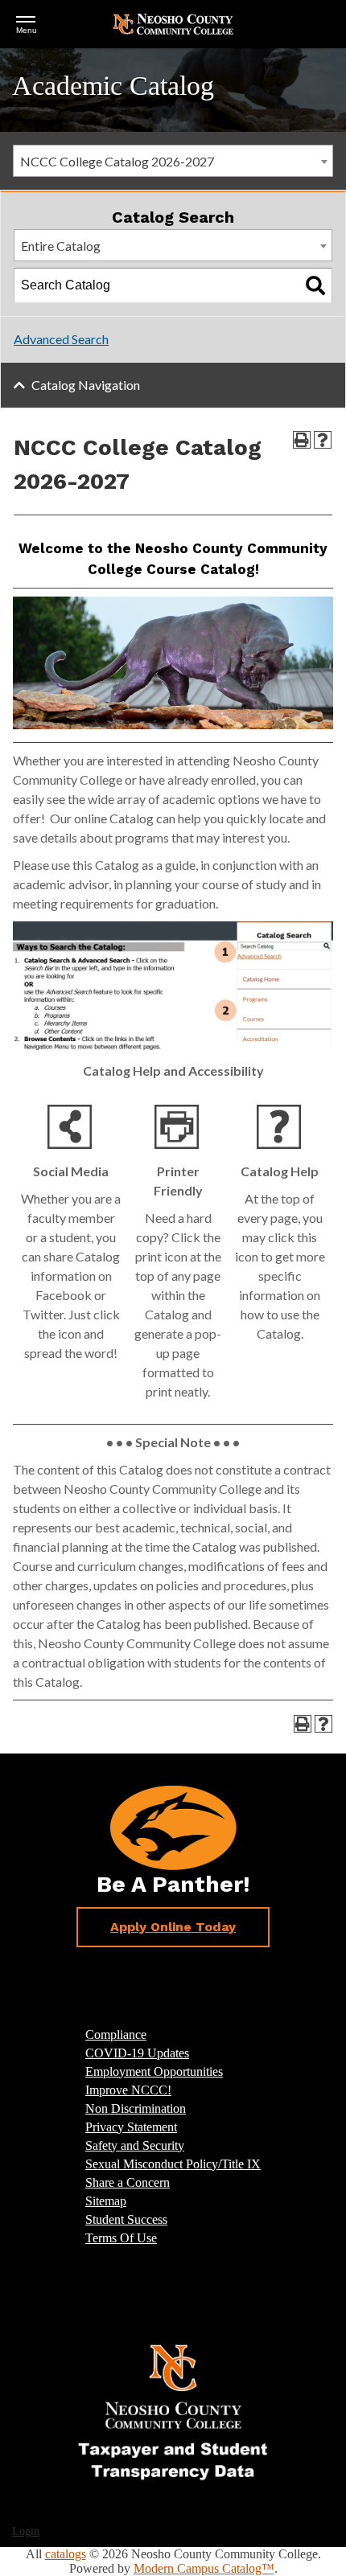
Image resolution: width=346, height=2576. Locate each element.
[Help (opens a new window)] (323, 440)
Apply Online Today (173, 1927)
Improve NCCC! (128, 2090)
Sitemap (106, 2201)
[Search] (315, 285)
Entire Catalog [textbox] (61, 246)
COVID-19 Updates (137, 2053)
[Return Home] (173, 23)
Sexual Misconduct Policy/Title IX (173, 2164)
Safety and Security (135, 2145)
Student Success (126, 2219)
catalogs (66, 2554)
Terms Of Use (121, 2238)
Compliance (116, 2035)
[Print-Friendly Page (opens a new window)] (302, 440)
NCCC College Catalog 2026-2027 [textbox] (117, 161)
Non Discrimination (136, 2108)
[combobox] (173, 161)
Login (26, 2531)
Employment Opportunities (154, 2071)
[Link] (173, 2411)
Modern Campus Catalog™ (204, 2568)
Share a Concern (128, 2182)
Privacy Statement (131, 2127)
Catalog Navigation (86, 385)
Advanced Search (61, 339)
